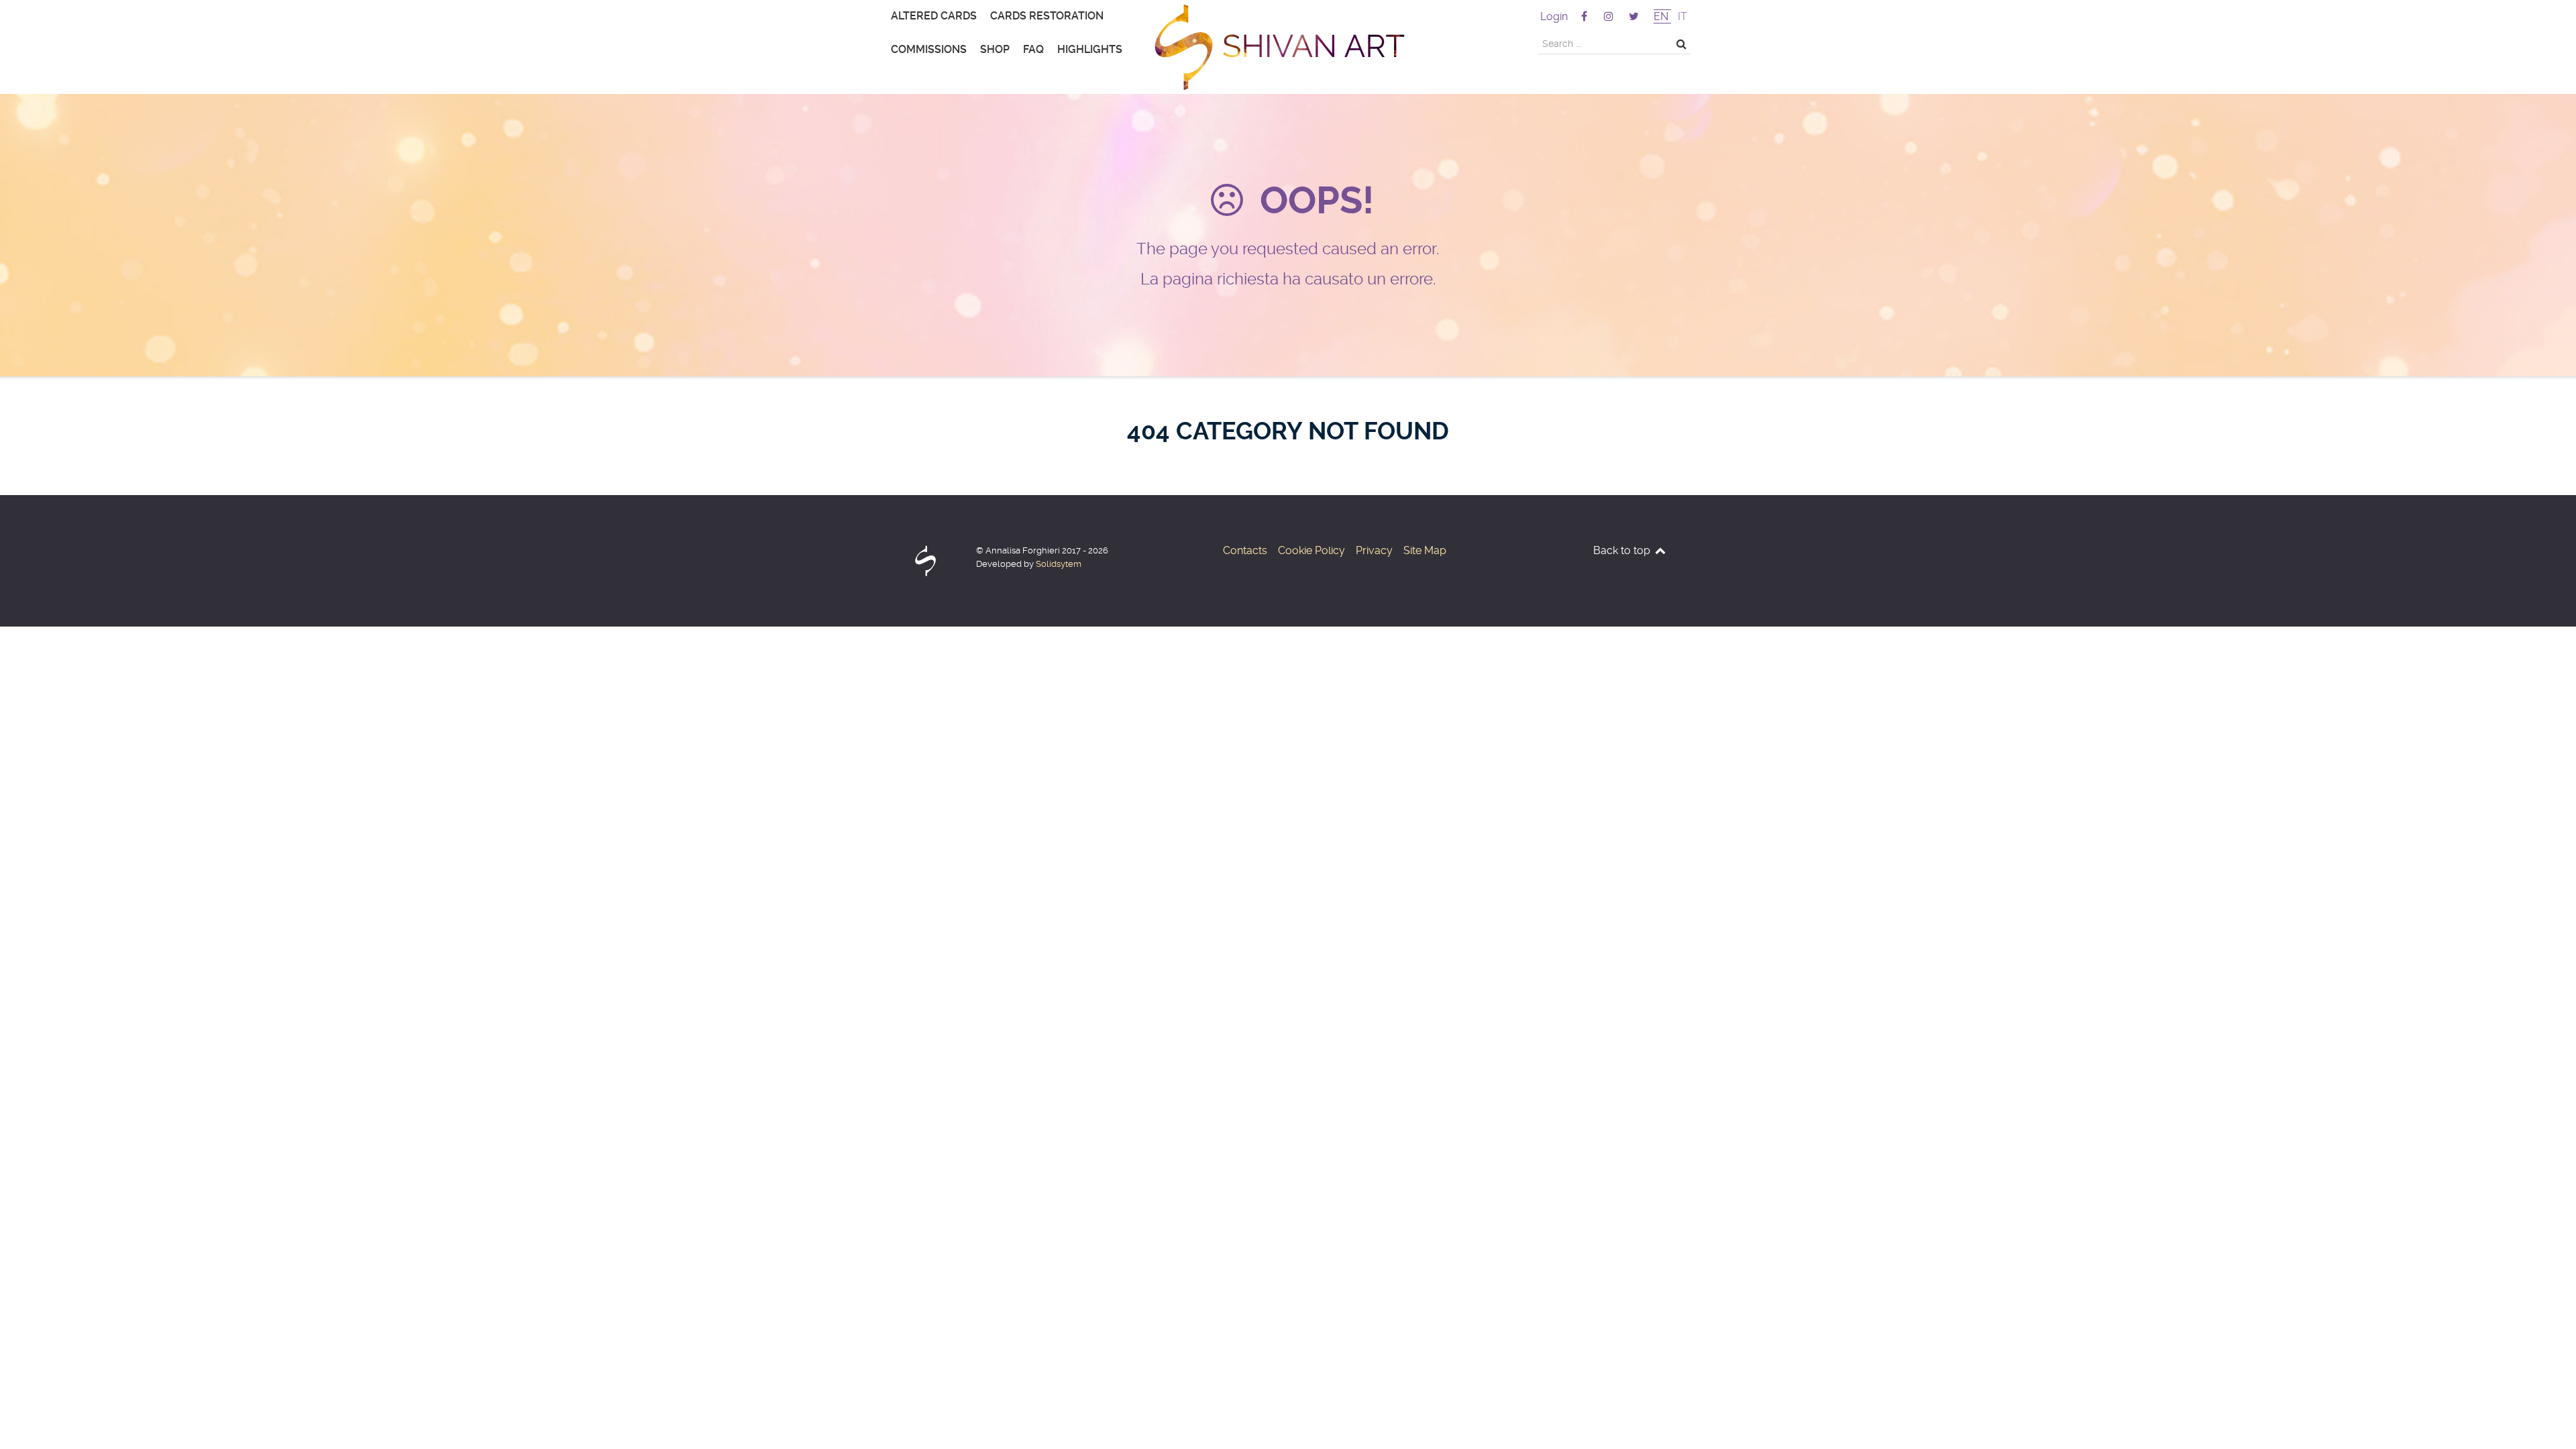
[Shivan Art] (1288, 47)
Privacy (1374, 550)
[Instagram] (1610, 16)
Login (1554, 16)
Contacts (1245, 550)
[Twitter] (1634, 16)
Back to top (1623, 550)
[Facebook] (1585, 16)
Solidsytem (1059, 564)
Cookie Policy (1311, 550)
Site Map (1425, 550)
